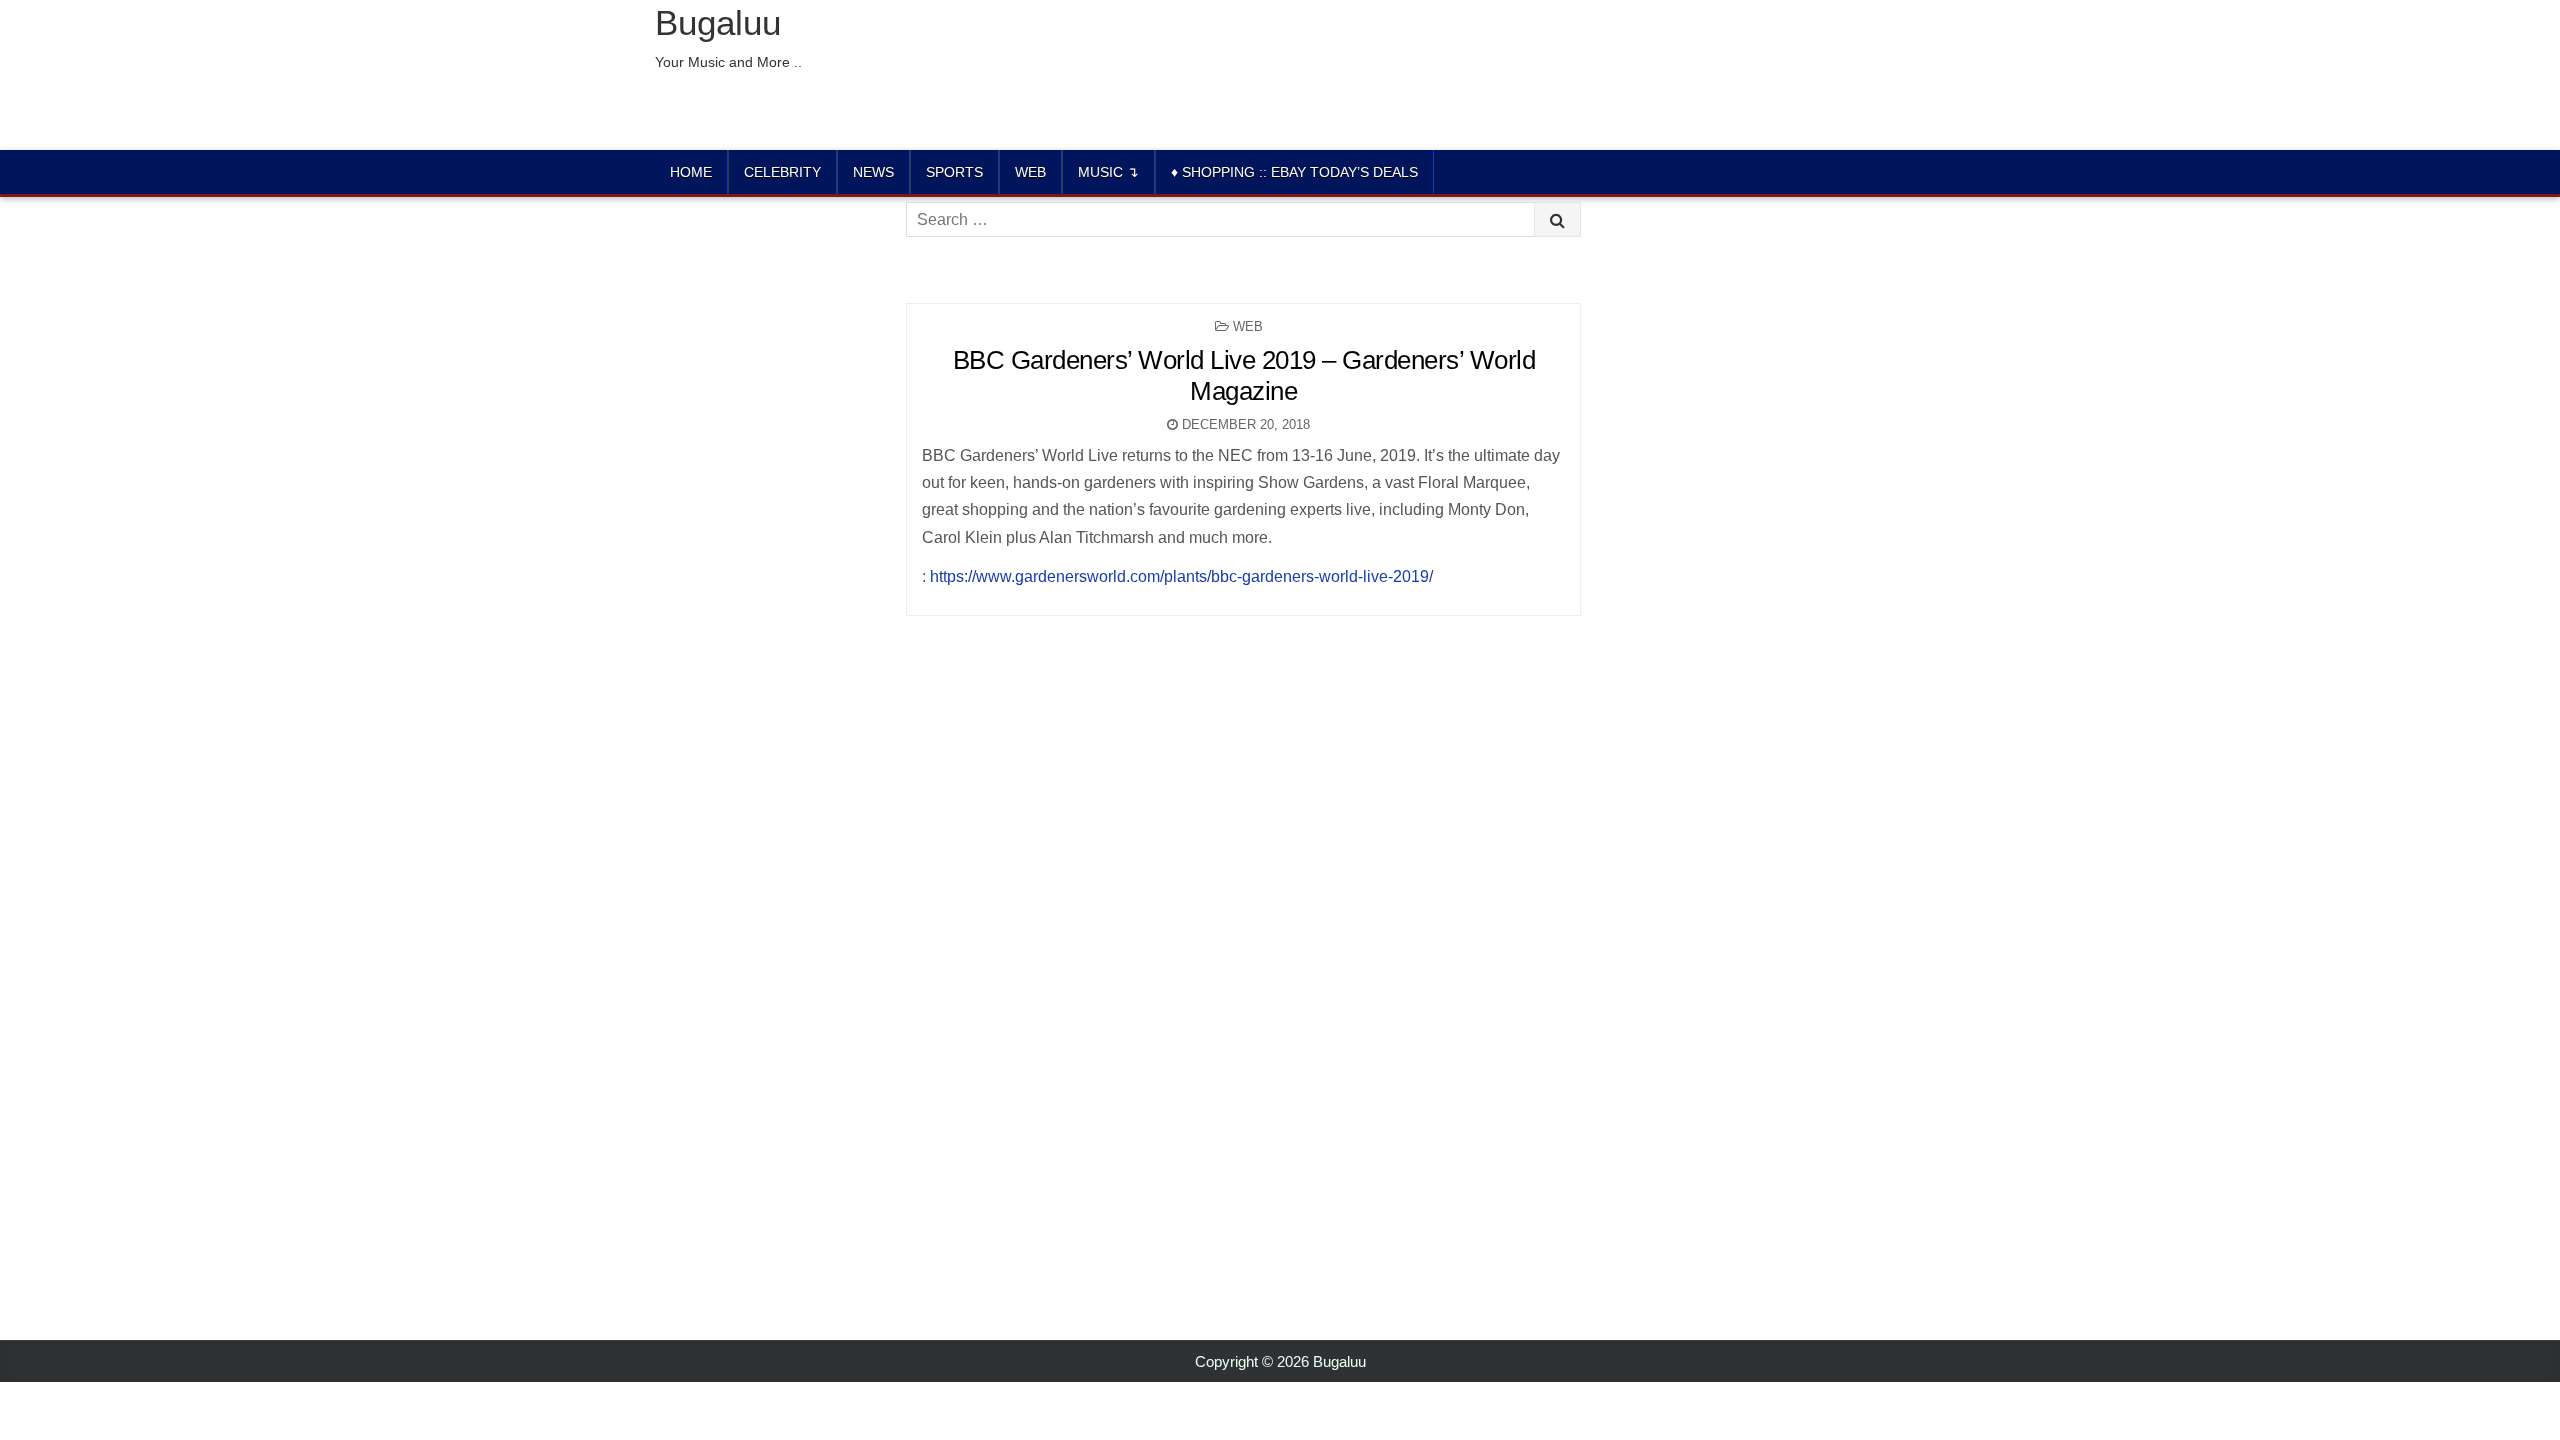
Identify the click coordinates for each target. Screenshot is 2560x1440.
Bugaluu (718, 22)
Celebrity (782, 172)
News (873, 172)
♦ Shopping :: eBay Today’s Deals (1294, 172)
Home (691, 172)
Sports (954, 172)
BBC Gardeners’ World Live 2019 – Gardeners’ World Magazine (1244, 375)
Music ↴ (1108, 172)
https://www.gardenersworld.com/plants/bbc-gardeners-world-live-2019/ (1181, 576)
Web (1030, 172)
